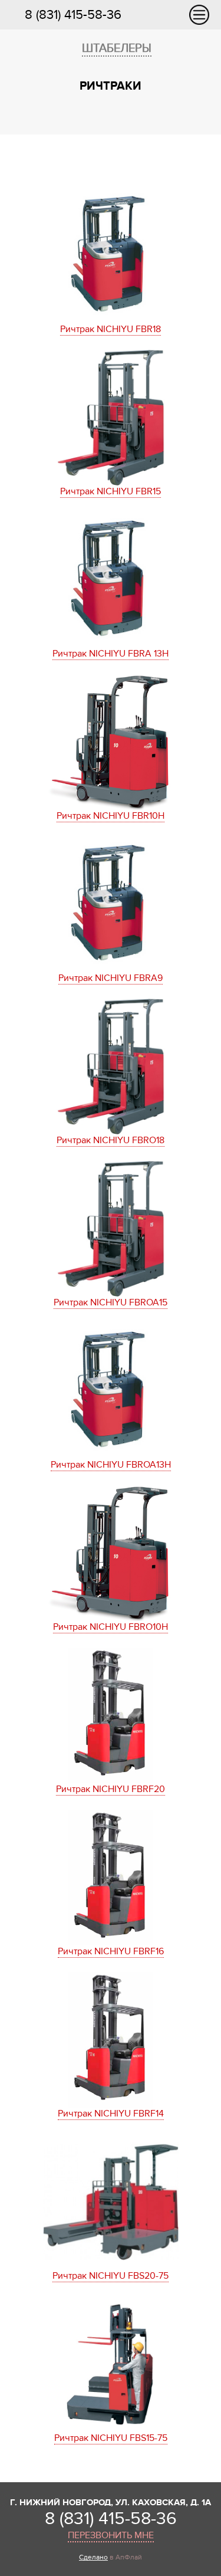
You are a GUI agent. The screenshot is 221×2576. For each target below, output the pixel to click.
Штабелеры (117, 48)
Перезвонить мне (111, 2535)
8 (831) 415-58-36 (73, 15)
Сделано (93, 2557)
